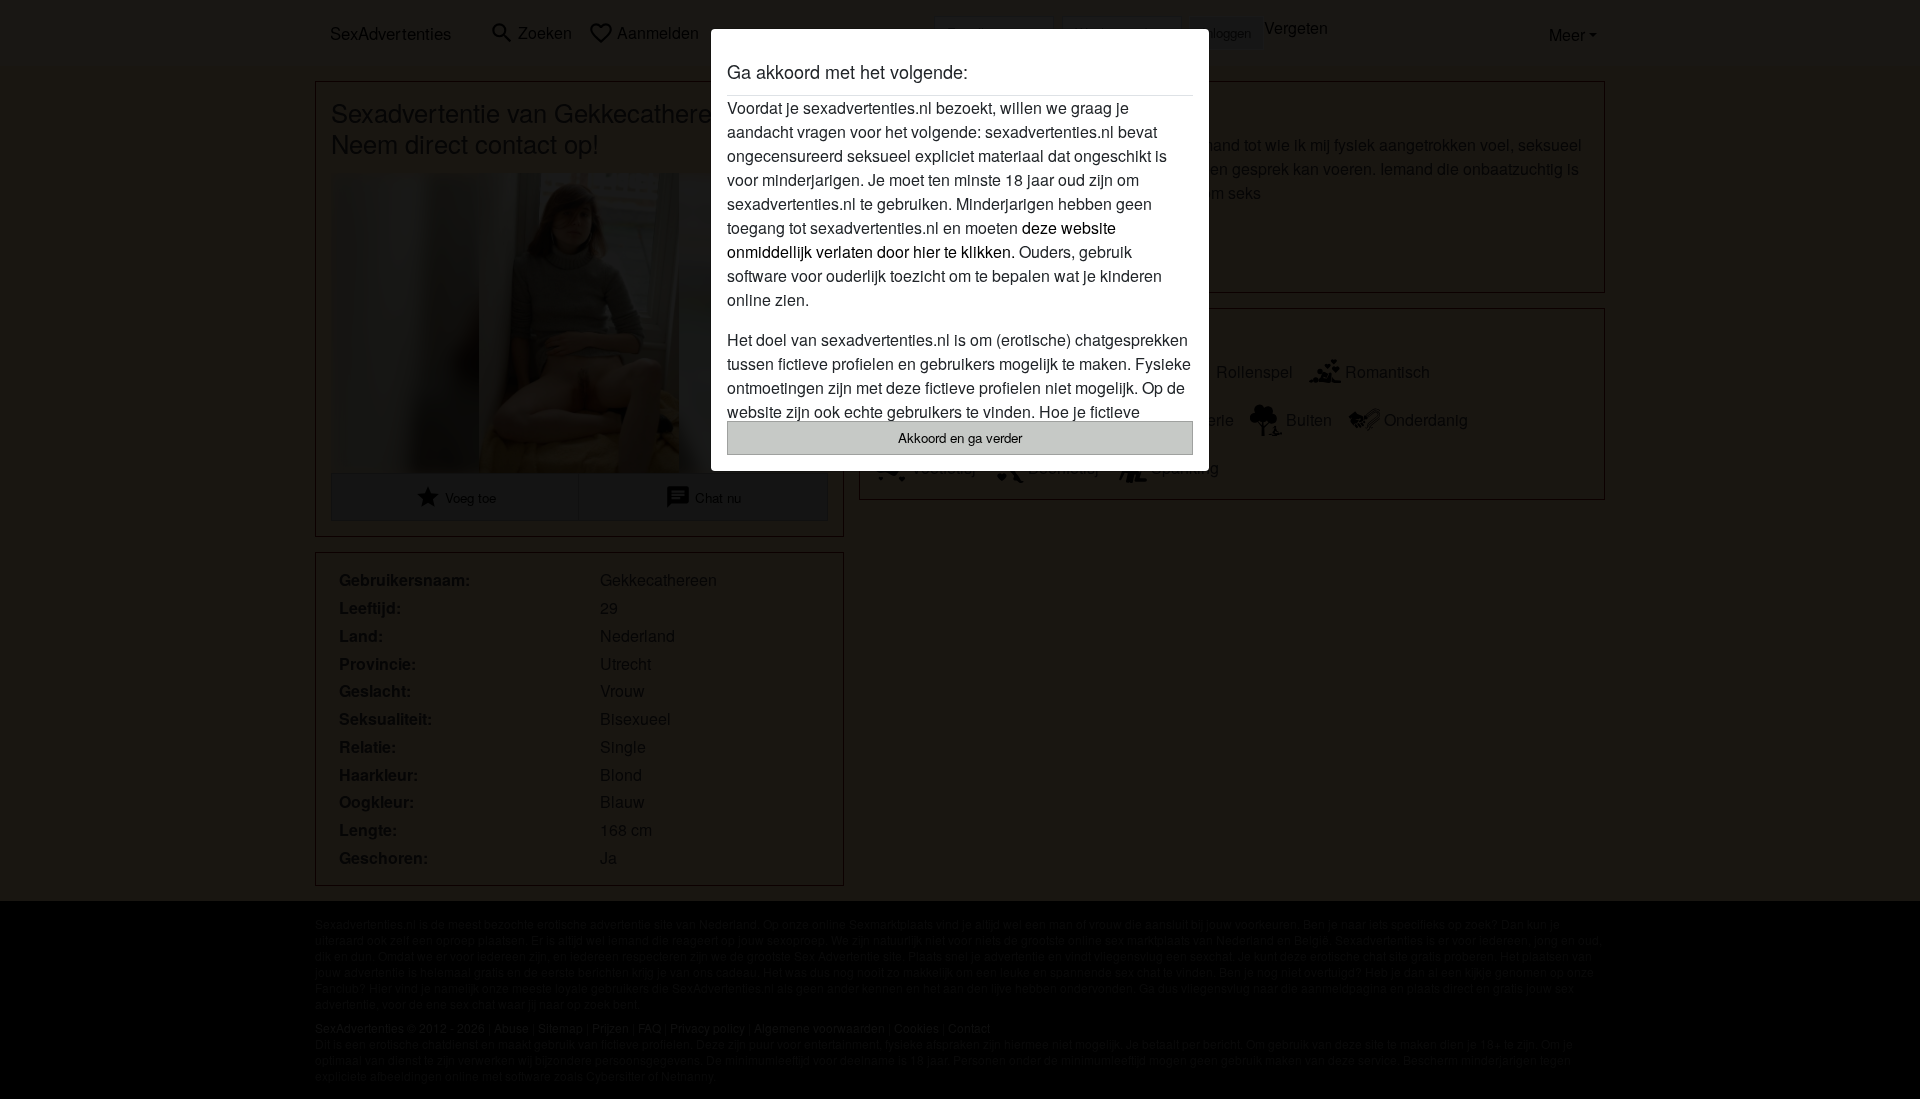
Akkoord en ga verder (960, 437)
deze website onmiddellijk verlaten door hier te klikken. (921, 239)
